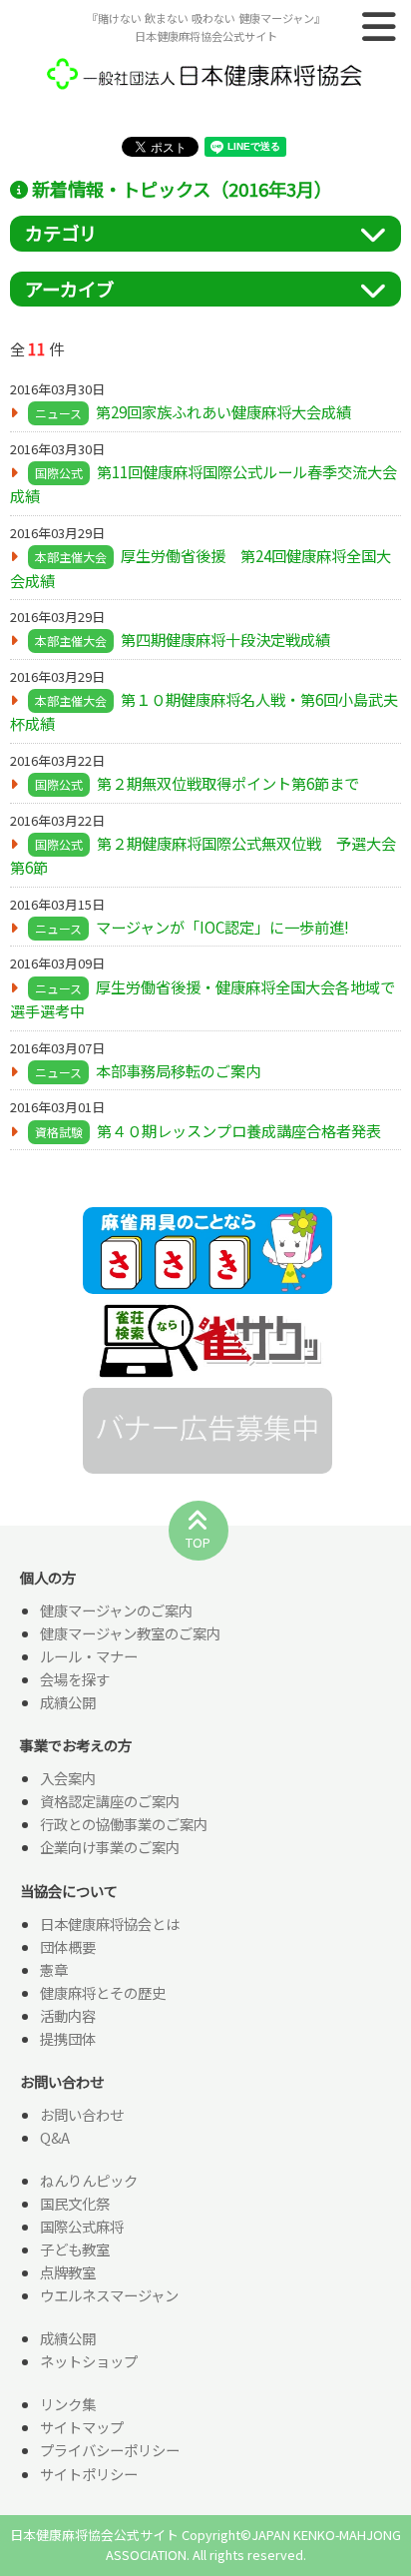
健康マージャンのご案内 (116, 1610)
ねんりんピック (89, 2180)
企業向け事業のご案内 (110, 1847)
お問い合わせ (82, 2114)
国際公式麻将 (82, 2226)
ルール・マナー (89, 1656)
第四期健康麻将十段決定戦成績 (225, 639)
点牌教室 (68, 2272)
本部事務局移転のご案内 (178, 1070)
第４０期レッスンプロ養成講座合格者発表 (239, 1130)
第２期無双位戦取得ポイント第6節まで (228, 783)
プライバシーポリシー (110, 2450)
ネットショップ (89, 2361)
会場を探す (75, 1679)
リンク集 (68, 2404)
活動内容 (68, 2015)
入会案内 (68, 1778)
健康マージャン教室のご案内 (130, 1633)
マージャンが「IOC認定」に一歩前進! (222, 927)
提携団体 (68, 2038)
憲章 (54, 1969)
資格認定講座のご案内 (110, 1801)
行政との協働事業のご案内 (124, 1824)
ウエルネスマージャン (109, 2295)
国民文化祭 (75, 2203)
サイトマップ (82, 2427)
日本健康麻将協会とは (110, 1924)
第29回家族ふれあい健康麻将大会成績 (223, 411)
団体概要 (68, 1946)
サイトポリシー (89, 2474)
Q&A (55, 2137)
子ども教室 (75, 2249)
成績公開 (68, 1702)
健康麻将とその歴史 (103, 1992)
